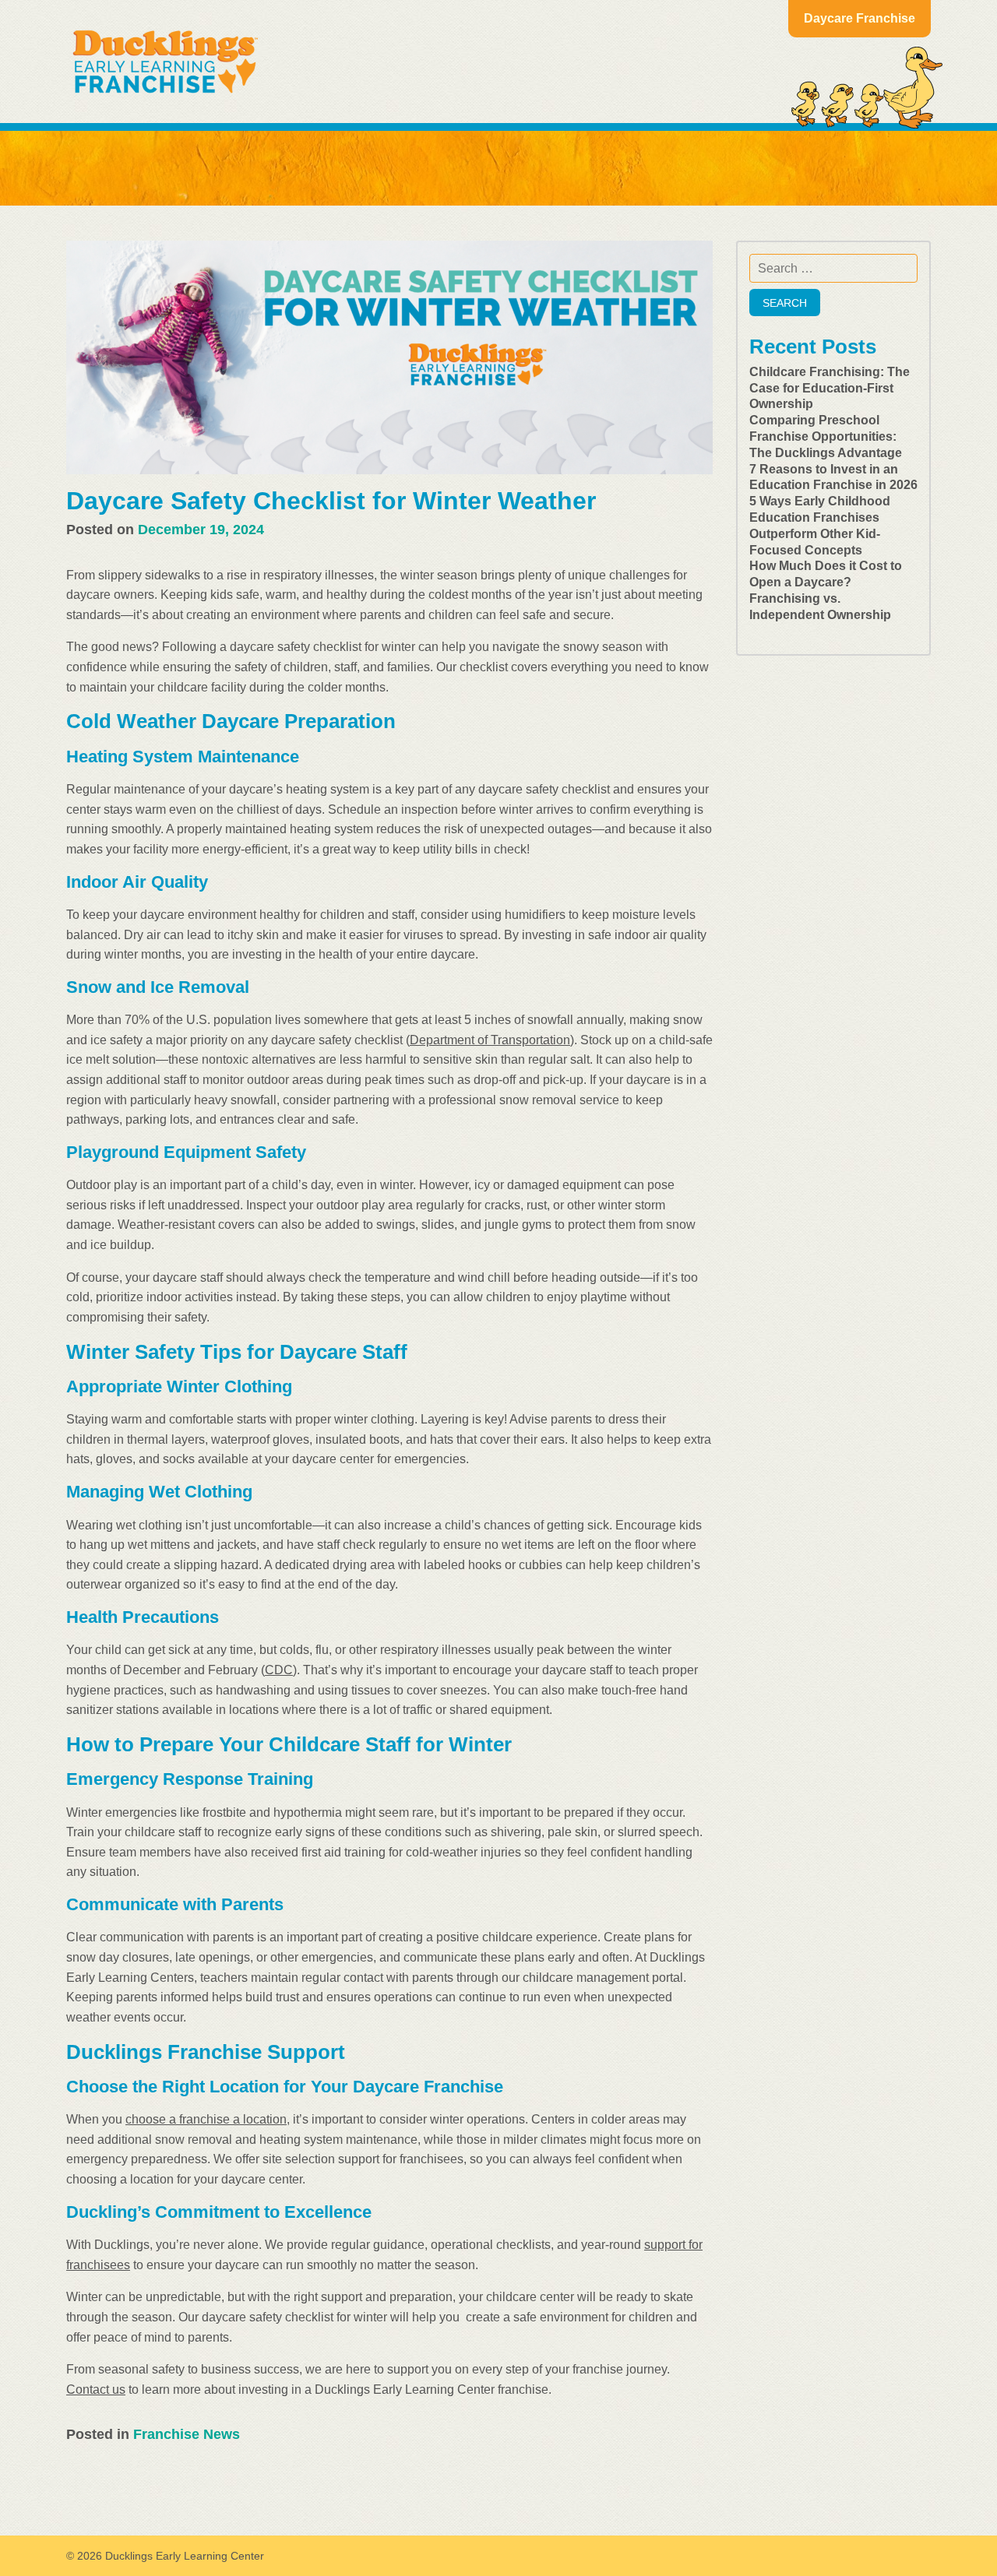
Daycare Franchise (860, 18)
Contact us (96, 2389)
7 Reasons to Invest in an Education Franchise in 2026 (833, 477)
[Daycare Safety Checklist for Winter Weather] (389, 357)
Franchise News (187, 2434)
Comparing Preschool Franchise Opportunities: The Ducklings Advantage (826, 436)
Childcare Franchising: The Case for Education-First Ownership (830, 388)
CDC (279, 1670)
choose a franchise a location (206, 2119)
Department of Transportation (490, 1040)
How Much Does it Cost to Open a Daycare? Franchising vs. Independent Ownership (826, 590)
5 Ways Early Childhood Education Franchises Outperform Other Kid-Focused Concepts (820, 525)
